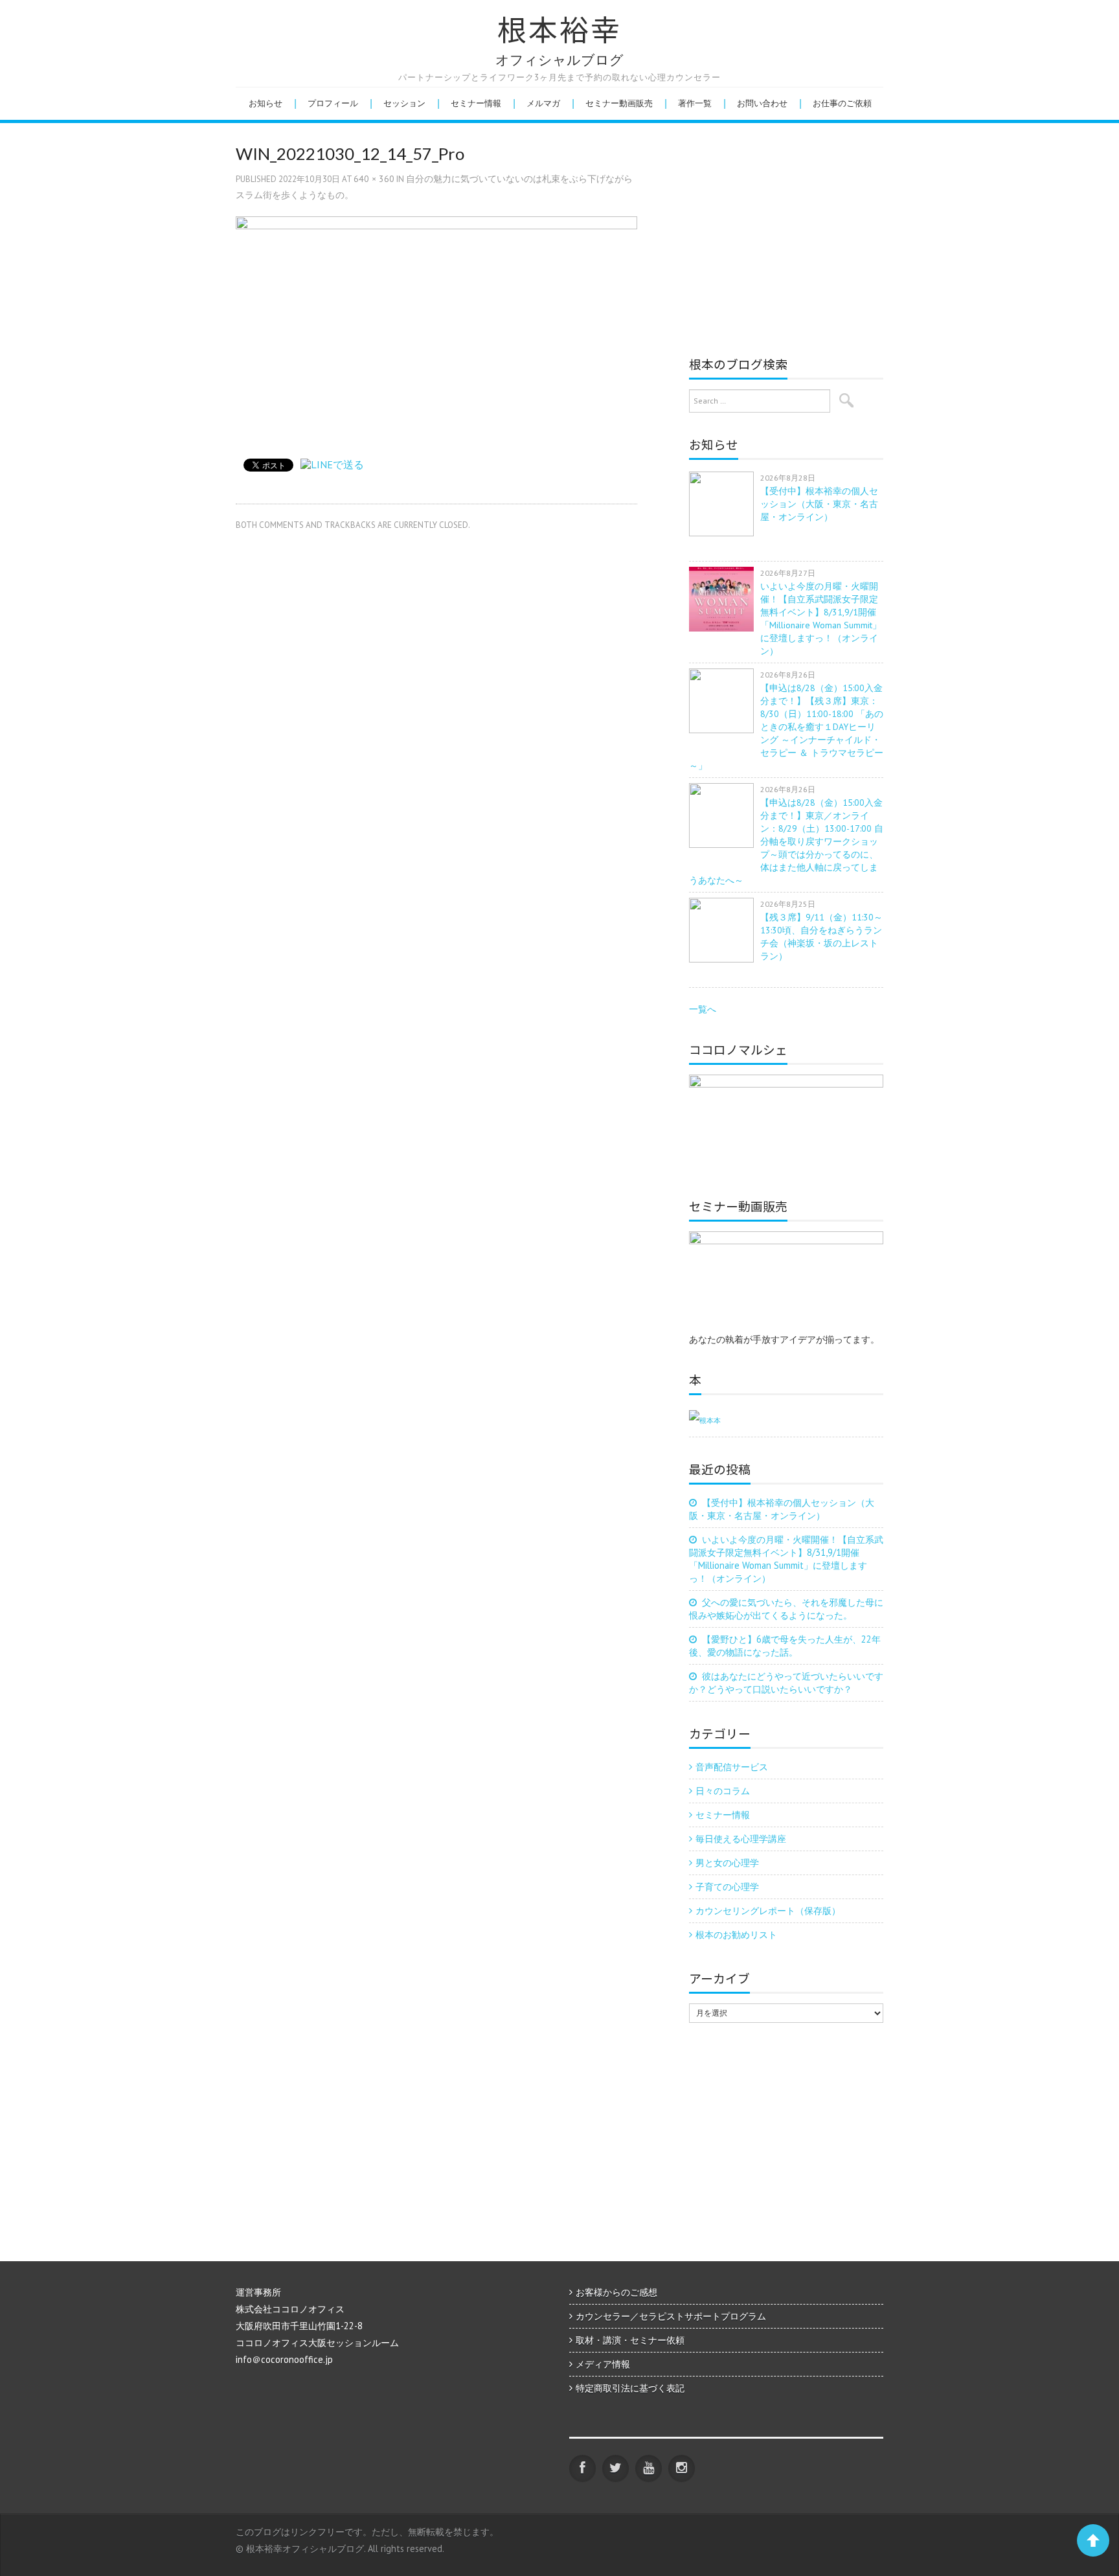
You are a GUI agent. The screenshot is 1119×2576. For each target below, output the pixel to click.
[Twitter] (616, 2468)
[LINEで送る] (332, 464)
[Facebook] (582, 2468)
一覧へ (703, 1009)
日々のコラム (723, 1791)
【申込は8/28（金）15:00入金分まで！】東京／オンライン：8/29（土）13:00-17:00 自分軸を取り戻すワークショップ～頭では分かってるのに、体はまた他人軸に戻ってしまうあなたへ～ (786, 841)
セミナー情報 (476, 103)
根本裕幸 (559, 30)
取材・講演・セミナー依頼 (630, 2340)
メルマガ (543, 103)
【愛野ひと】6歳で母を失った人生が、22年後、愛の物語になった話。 (785, 1646)
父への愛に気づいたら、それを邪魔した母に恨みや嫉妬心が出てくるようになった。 (786, 1609)
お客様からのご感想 (616, 2292)
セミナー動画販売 (619, 103)
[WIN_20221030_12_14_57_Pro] (436, 328)
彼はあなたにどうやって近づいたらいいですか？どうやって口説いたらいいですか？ (786, 1682)
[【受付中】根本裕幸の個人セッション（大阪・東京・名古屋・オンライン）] (725, 504)
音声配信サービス (732, 1767)
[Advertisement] (798, 236)
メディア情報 (603, 2364)
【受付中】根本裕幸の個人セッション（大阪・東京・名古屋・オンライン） (819, 504)
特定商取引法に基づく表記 (630, 2388)
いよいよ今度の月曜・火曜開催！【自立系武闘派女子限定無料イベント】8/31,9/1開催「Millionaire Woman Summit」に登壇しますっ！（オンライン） (786, 1559)
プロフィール (333, 103)
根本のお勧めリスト (736, 1934)
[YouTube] (649, 2468)
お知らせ (266, 103)
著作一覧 (695, 103)
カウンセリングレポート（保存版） (768, 1910)
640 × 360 (374, 179)
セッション (404, 103)
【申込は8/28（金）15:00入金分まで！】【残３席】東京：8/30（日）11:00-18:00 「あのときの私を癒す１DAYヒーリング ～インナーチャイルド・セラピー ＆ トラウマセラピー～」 (786, 727)
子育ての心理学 (727, 1886)
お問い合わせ (762, 103)
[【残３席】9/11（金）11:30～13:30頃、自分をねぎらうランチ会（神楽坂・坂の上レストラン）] (725, 930)
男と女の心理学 (727, 1863)
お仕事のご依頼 (842, 103)
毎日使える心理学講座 (741, 1839)
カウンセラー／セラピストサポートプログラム (671, 2316)
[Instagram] (682, 2468)
